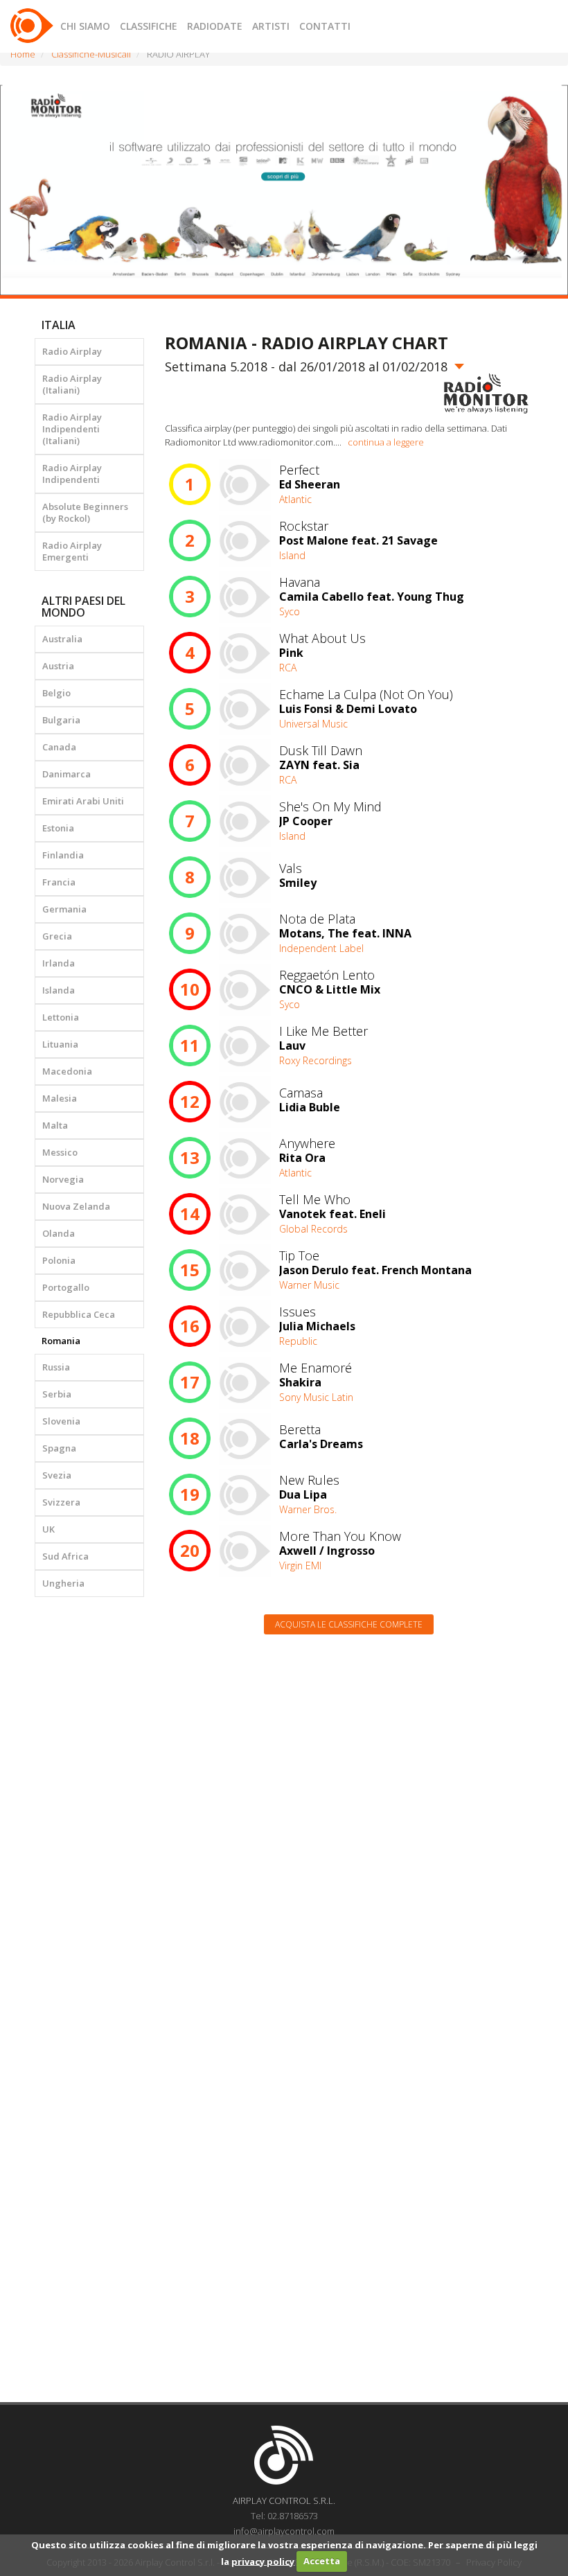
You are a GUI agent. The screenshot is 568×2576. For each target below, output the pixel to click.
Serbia (57, 1394)
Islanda (59, 990)
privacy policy (263, 2561)
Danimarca (66, 774)
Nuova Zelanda (76, 1206)
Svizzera (61, 1502)
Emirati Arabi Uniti (83, 801)
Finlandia (63, 855)
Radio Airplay (72, 351)
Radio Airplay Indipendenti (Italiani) (72, 429)
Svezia (57, 1475)
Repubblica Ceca (79, 1314)
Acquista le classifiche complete (349, 1624)
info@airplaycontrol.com (284, 2531)
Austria (58, 666)
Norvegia (63, 1179)
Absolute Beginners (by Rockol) (85, 512)
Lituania (60, 1044)
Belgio (56, 693)
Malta (55, 1125)
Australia (62, 639)
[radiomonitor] (486, 394)
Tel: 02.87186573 (284, 2516)
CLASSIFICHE (149, 26)
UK (48, 1529)
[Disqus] (349, 1821)
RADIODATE (215, 26)
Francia (59, 882)
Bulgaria (61, 720)
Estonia (58, 828)
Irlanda (59, 963)
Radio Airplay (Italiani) (72, 384)
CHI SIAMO (85, 26)
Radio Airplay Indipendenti (72, 474)
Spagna (59, 1448)
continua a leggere (386, 442)
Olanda (59, 1233)
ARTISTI (271, 26)
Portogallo (66, 1287)
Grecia (57, 936)
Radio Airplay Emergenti (72, 551)
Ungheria (63, 1583)
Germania (64, 909)
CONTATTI (325, 26)
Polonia (59, 1260)
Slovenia (61, 1421)
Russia (56, 1367)
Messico (60, 1152)
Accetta (322, 2561)
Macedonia (67, 1071)
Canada (59, 747)
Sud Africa (65, 1556)
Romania (61, 1341)
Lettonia (61, 1017)
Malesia (60, 1098)
